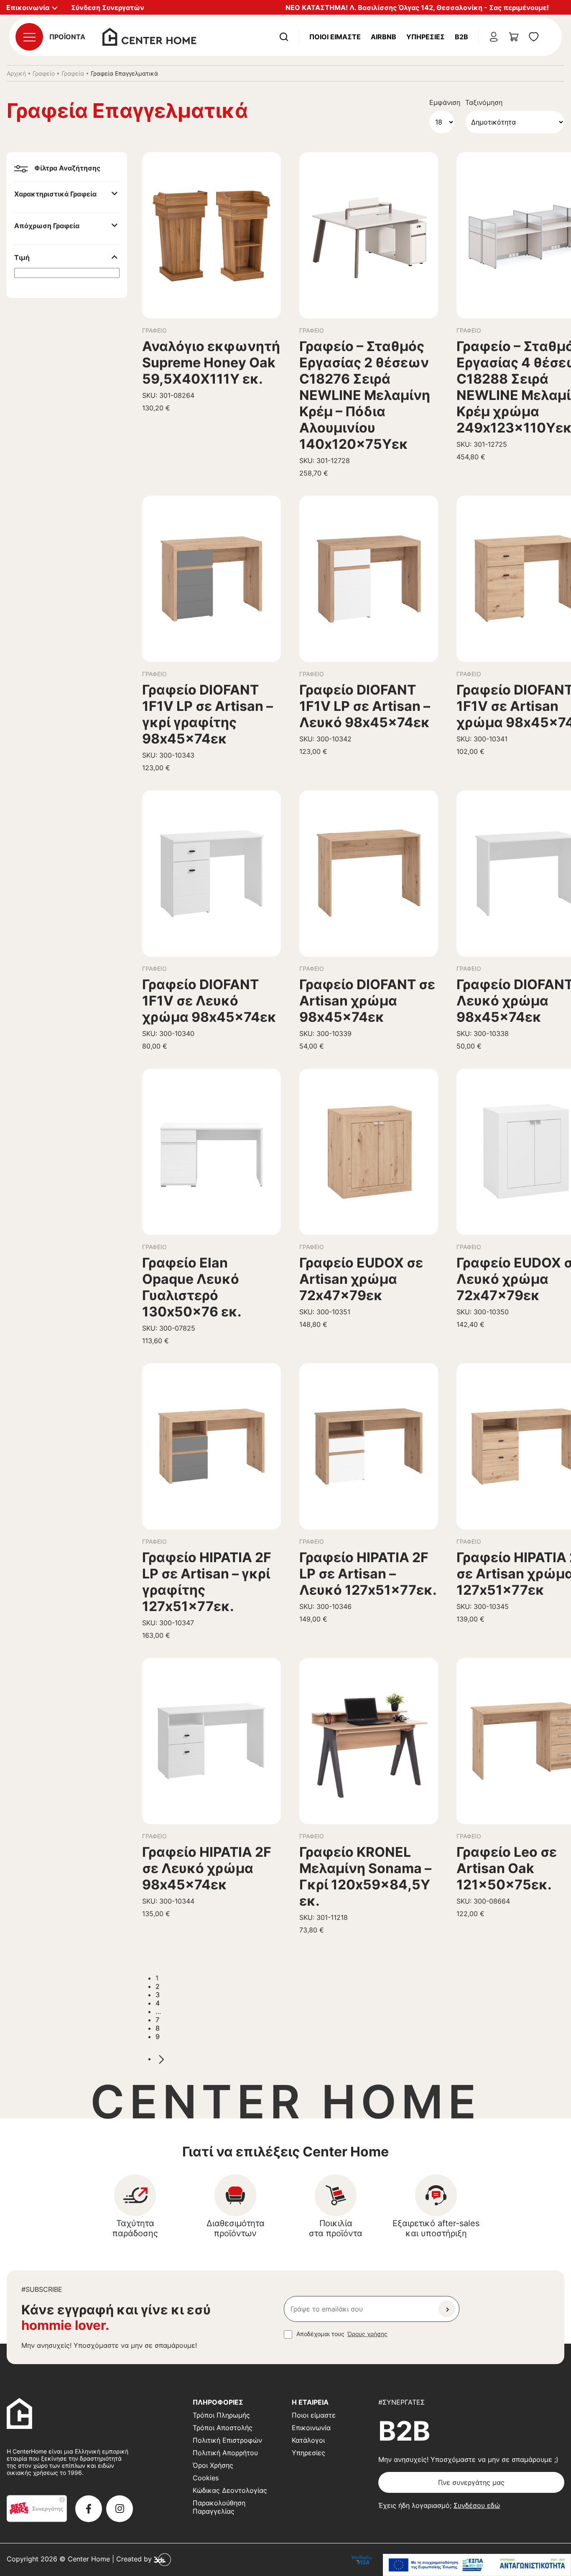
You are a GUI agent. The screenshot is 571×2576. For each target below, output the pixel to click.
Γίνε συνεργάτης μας (471, 2482)
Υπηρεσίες (426, 37)
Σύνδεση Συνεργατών (108, 8)
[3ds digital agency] (162, 2559)
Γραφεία (73, 73)
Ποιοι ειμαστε (335, 37)
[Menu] (29, 37)
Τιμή (22, 257)
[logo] (149, 36)
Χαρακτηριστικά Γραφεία (55, 194)
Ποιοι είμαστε (314, 2415)
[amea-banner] (477, 2565)
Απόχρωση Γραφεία (47, 226)
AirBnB (384, 37)
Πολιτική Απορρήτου (225, 2453)
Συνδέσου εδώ (477, 2505)
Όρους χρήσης (367, 2334)
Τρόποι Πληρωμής (221, 2415)
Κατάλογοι (308, 2440)
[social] (89, 2509)
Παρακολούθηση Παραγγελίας (219, 2507)
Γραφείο (44, 73)
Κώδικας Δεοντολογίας (230, 2490)
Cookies (206, 2478)
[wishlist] (534, 37)
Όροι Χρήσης (213, 2465)
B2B (461, 37)
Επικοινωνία (311, 2428)
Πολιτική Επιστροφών (227, 2440)
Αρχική (16, 73)
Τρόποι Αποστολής (223, 2428)
